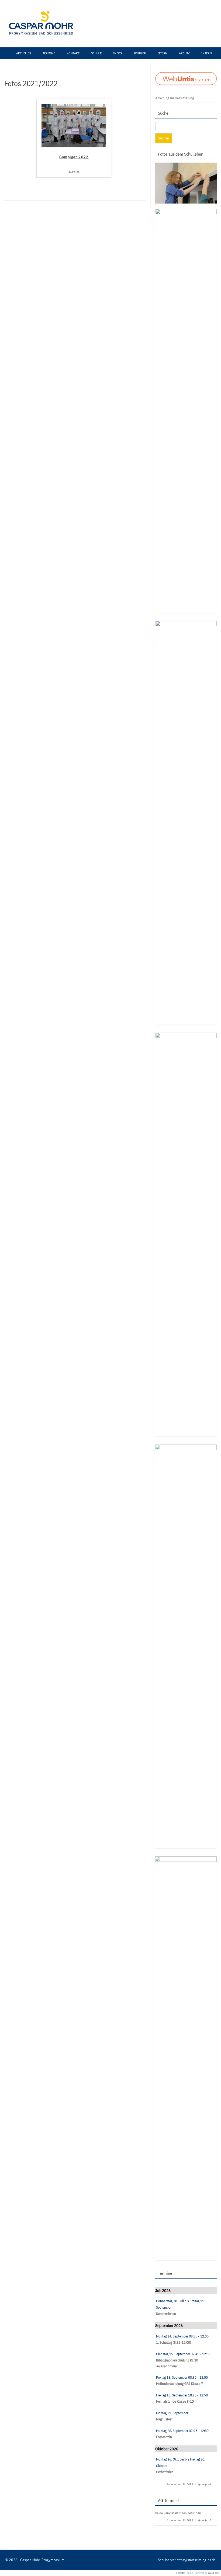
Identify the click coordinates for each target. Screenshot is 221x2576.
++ (204, 2484)
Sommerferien (166, 2314)
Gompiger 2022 (74, 157)
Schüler (140, 53)
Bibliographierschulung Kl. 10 (177, 2360)
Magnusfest (164, 2419)
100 (194, 2484)
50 (189, 2484)
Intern (207, 53)
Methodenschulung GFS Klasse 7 (179, 2384)
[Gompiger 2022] (74, 146)
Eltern (162, 53)
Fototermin (164, 2437)
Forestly (181, 2573)
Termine (49, 53)
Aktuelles (24, 53)
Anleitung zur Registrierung (175, 98)
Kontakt (73, 53)
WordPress (214, 2573)
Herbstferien (165, 2472)
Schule (96, 53)
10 (184, 2484)
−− (174, 2484)
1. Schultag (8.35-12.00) (174, 2342)
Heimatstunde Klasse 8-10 (175, 2401)
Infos (118, 53)
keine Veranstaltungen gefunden (178, 2513)
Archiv (184, 53)
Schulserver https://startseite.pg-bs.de (187, 2560)
